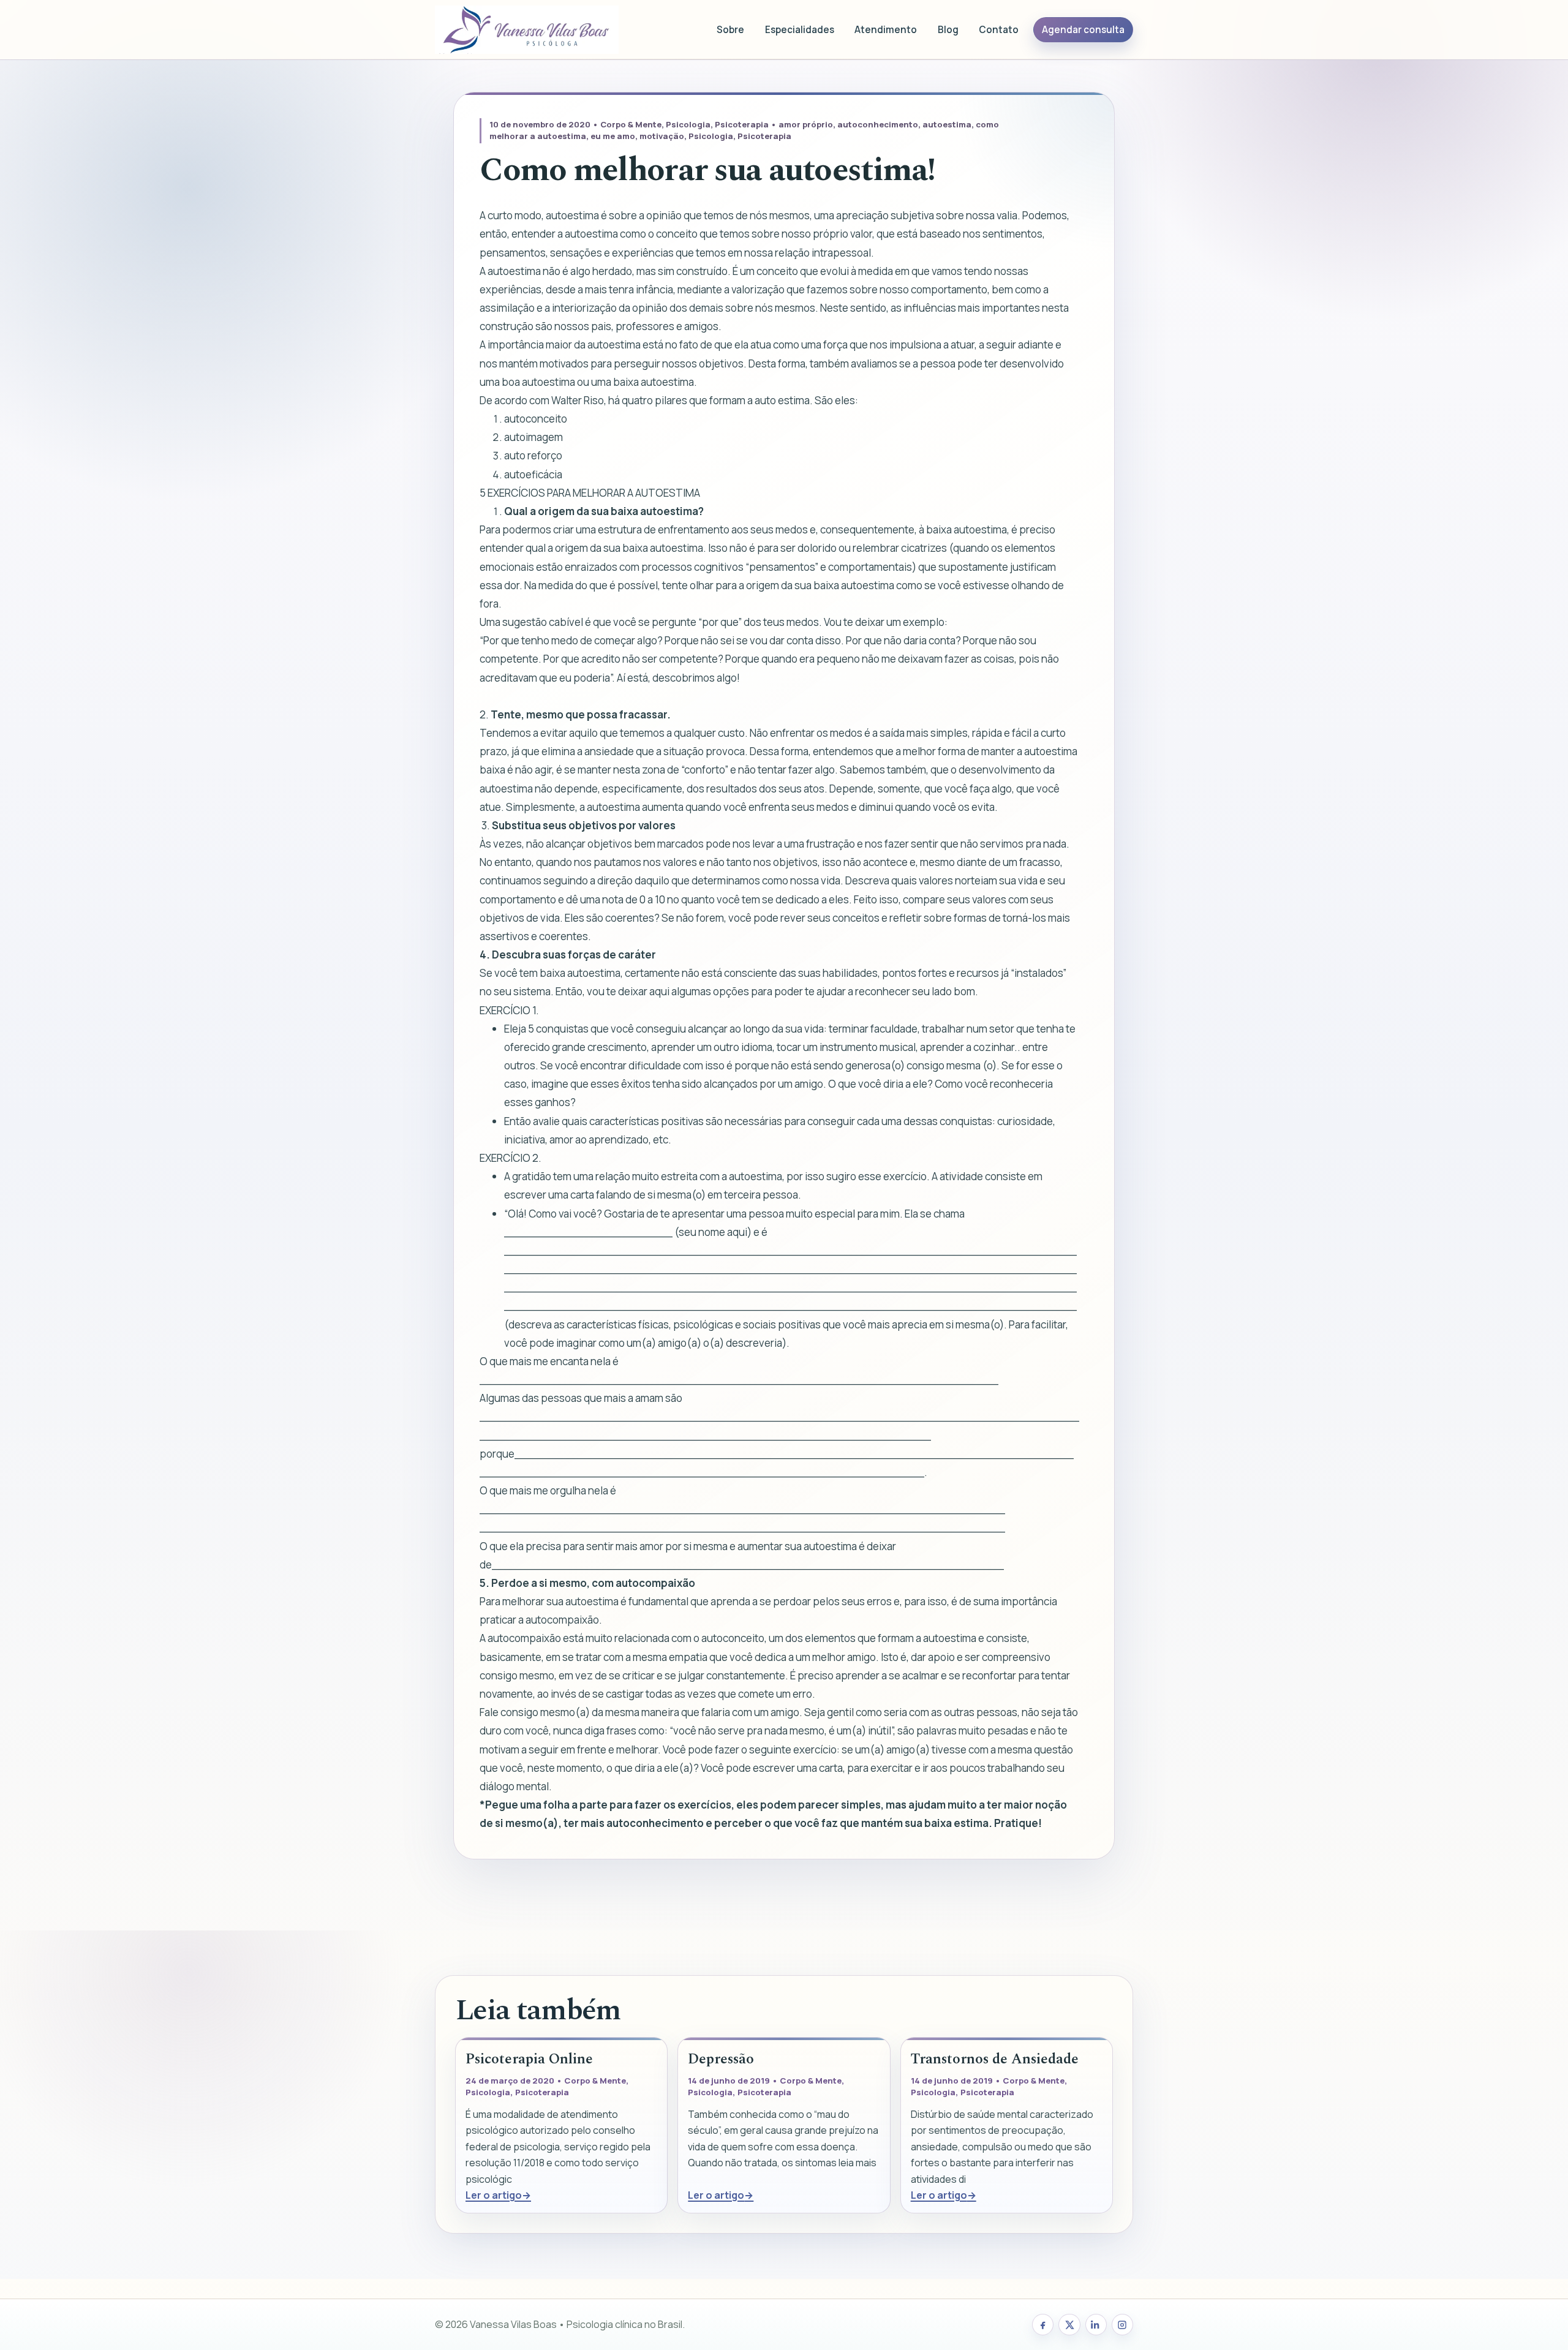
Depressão (721, 2059)
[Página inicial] (527, 30)
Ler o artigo (494, 2195)
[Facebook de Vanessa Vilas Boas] (1043, 2325)
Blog (948, 30)
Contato (999, 30)
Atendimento (886, 30)
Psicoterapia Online (529, 2059)
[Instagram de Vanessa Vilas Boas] (1122, 2325)
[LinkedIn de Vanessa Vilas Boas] (1096, 2325)
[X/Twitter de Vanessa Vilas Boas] (1069, 2325)
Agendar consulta (1083, 30)
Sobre (730, 30)
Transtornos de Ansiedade (995, 2059)
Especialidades (800, 30)
